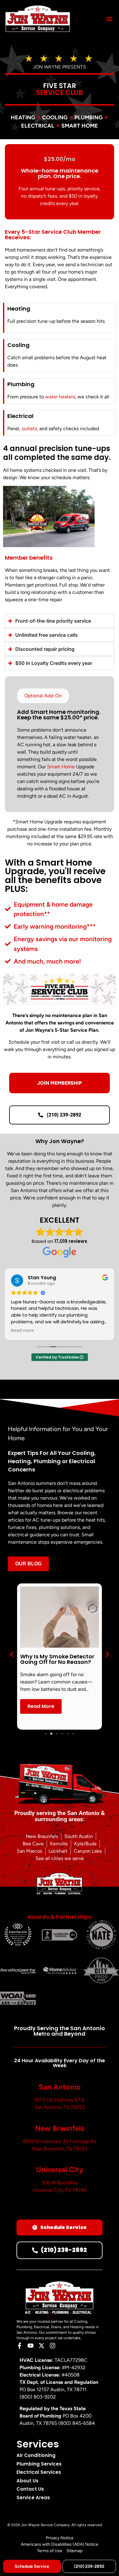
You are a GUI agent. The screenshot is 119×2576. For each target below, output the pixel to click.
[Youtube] (31, 2346)
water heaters (60, 397)
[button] (109, 19)
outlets (29, 429)
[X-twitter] (41, 2346)
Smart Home (61, 767)
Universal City (60, 2170)
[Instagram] (52, 2346)
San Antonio (60, 2087)
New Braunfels (60, 2128)
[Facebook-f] (20, 2346)
